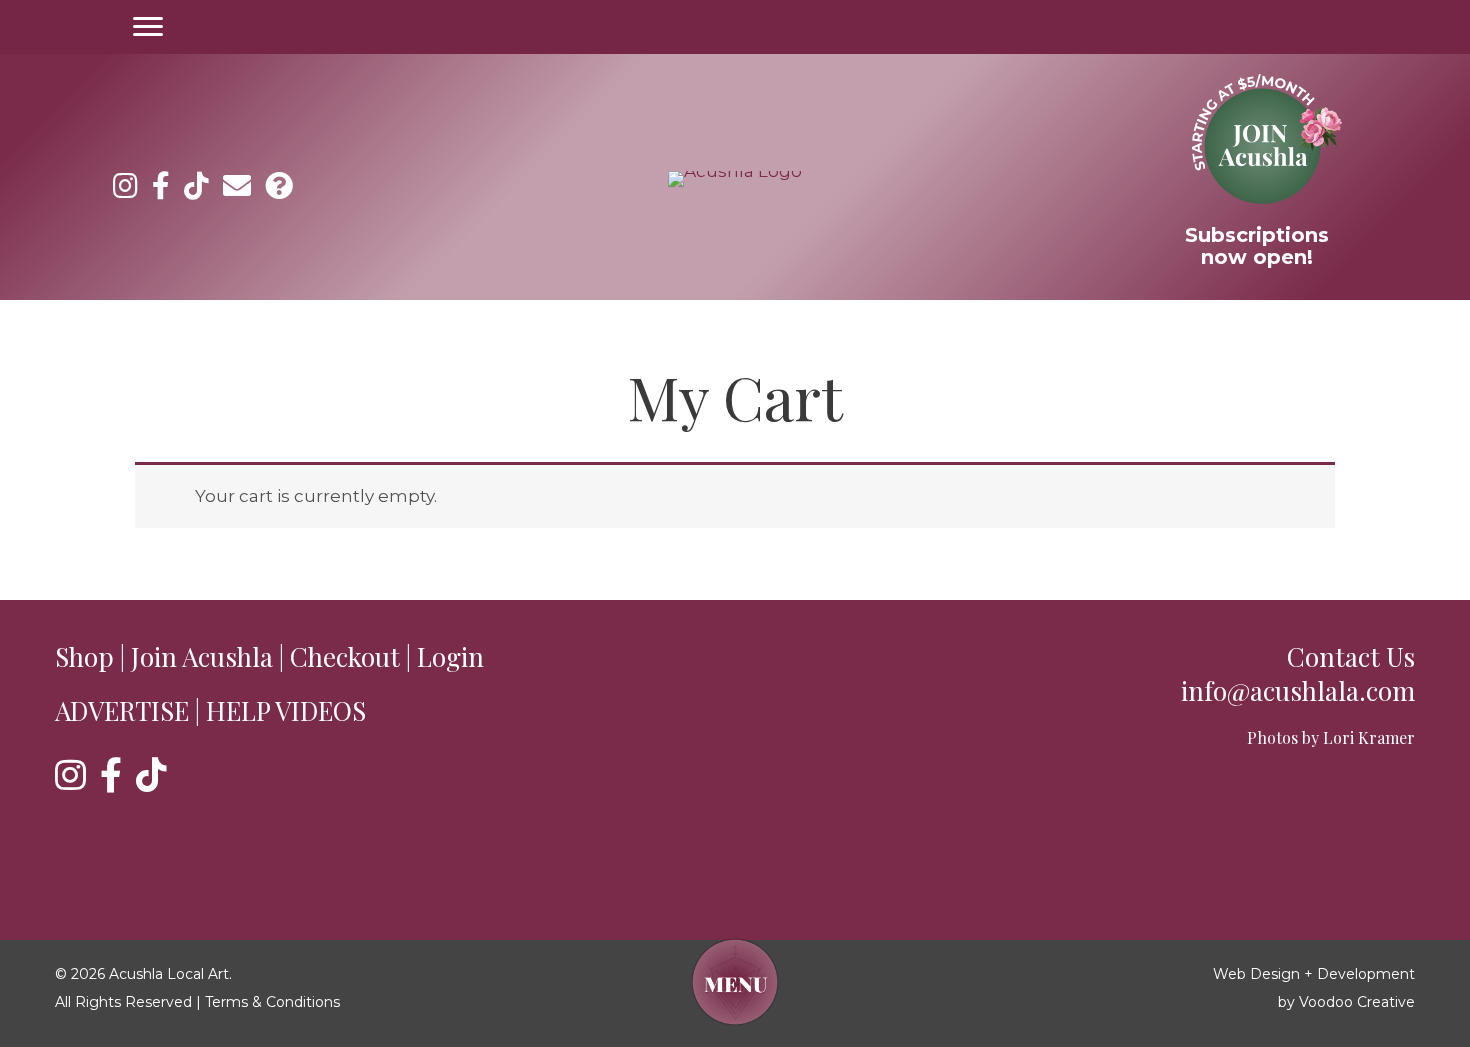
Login (450, 656)
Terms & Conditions (272, 1002)
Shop (84, 656)
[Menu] (148, 27)
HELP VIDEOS (286, 710)
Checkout (345, 656)
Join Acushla (202, 656)
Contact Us (1351, 656)
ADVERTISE (122, 710)
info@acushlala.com (1298, 690)
